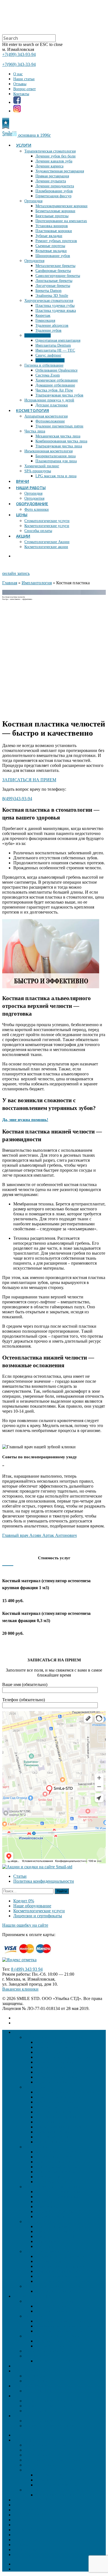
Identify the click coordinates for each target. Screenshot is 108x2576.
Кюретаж (43, 316)
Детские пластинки (52, 405)
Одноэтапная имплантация (58, 340)
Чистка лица (35, 431)
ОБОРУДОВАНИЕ (32, 504)
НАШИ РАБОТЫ (31, 488)
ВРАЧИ (23, 481)
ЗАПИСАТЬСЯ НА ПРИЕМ (29, 780)
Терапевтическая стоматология (50, 151)
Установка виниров (52, 226)
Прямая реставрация (52, 176)
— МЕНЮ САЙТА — (34, 2435)
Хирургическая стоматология (49, 301)
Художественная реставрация (60, 171)
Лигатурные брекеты (53, 286)
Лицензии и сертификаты (38, 1916)
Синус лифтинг (48, 355)
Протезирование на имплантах (61, 221)
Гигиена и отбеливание (44, 365)
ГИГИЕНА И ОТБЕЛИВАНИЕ (54, 2470)
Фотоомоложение (50, 421)
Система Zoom (48, 375)
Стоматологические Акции (47, 542)
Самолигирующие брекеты (58, 276)
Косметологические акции (46, 547)
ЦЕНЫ (22, 515)
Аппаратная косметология (46, 416)
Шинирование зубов (53, 256)
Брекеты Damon (48, 291)
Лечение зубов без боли (56, 156)
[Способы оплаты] (30, 1955)
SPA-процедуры (38, 471)
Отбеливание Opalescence (56, 370)
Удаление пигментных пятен (59, 426)
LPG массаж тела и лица (56, 476)
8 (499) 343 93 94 (27, 1969)
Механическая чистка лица (58, 436)
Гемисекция (45, 321)
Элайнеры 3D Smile (52, 296)
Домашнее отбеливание (55, 385)
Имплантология (38, 335)
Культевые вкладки (51, 251)
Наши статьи (24, 79)
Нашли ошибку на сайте (25, 1925)
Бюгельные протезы (52, 216)
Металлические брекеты (55, 266)
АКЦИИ (23, 536)
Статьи (20, 1876)
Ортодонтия (34, 261)
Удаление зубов (48, 330)
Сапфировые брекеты (53, 271)
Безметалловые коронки (55, 211)
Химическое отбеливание (57, 380)
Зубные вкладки (49, 236)
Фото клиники (37, 509)
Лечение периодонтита (55, 186)
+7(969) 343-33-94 (19, 64)
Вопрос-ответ (25, 89)
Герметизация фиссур (53, 196)
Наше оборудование (32, 1906)
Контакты (21, 94)
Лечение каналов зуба (54, 161)
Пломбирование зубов (54, 191)
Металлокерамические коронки (61, 206)
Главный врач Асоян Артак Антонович (39, 1535)
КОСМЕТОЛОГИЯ (33, 410)
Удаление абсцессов (52, 325)
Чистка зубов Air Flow (54, 390)
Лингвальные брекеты (54, 281)
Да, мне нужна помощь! (25, 1120)
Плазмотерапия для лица (56, 461)
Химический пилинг (42, 466)
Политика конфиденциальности (44, 1881)
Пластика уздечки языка (56, 311)
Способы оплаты (38, 531)
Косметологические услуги (47, 526)
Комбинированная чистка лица (61, 441)
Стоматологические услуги (47, 521)
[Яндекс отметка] (19, 1960)
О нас (18, 74)
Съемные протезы (50, 246)
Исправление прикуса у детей (49, 400)
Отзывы (20, 84)
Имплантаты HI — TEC (55, 350)
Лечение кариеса (49, 166)
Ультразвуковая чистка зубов (59, 395)
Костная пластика (50, 360)
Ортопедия (33, 201)
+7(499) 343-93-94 (19, 54)
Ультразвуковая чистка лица (59, 446)
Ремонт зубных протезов (56, 241)
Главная (10, 583)
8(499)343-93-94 (17, 799)
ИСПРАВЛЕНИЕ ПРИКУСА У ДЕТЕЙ (62, 2490)
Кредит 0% (24, 1901)
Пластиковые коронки (54, 231)
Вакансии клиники (20, 1989)
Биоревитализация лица (56, 456)
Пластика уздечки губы (55, 306)
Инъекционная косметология (48, 451)
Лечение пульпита (51, 181)
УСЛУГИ (24, 145)
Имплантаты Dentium (53, 345)
